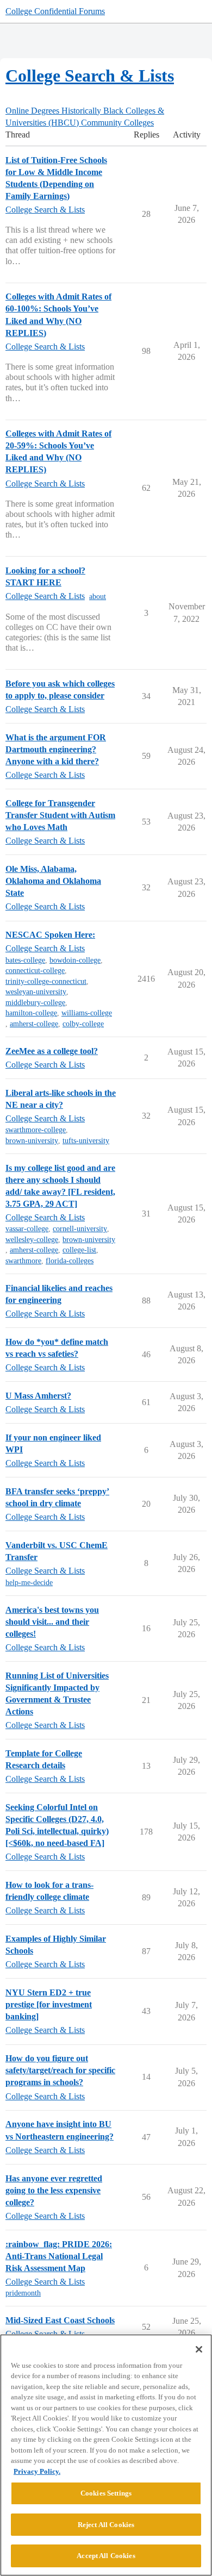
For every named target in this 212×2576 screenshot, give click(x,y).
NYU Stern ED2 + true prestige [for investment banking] (49, 2004)
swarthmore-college (36, 1130)
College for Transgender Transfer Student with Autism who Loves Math (60, 815)
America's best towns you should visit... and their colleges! (52, 1622)
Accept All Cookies (106, 2556)
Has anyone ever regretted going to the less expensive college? (54, 2190)
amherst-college (34, 1024)
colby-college (83, 1024)
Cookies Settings (106, 2493)
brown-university (32, 1141)
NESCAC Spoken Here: (50, 935)
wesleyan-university (36, 992)
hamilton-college (31, 1013)
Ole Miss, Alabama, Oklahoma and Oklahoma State (53, 881)
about (98, 597)
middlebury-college (35, 1003)
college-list (79, 1250)
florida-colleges (70, 1261)
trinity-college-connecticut (46, 981)
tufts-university (86, 1141)
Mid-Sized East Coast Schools (60, 2320)
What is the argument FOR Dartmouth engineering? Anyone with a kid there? (56, 749)
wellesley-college (32, 1240)
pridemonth (23, 2293)
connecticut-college (35, 971)
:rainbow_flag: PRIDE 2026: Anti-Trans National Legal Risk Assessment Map (59, 2256)
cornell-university (80, 1229)
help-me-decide (29, 1583)
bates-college (25, 960)
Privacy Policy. (37, 2471)
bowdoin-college (75, 960)
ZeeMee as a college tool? (52, 1051)
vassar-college (27, 1229)
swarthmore (23, 1261)
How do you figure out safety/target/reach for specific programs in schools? (60, 2070)
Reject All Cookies (106, 2525)
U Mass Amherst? (38, 1396)
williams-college (87, 1013)
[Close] (199, 2349)
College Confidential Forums (55, 11)
